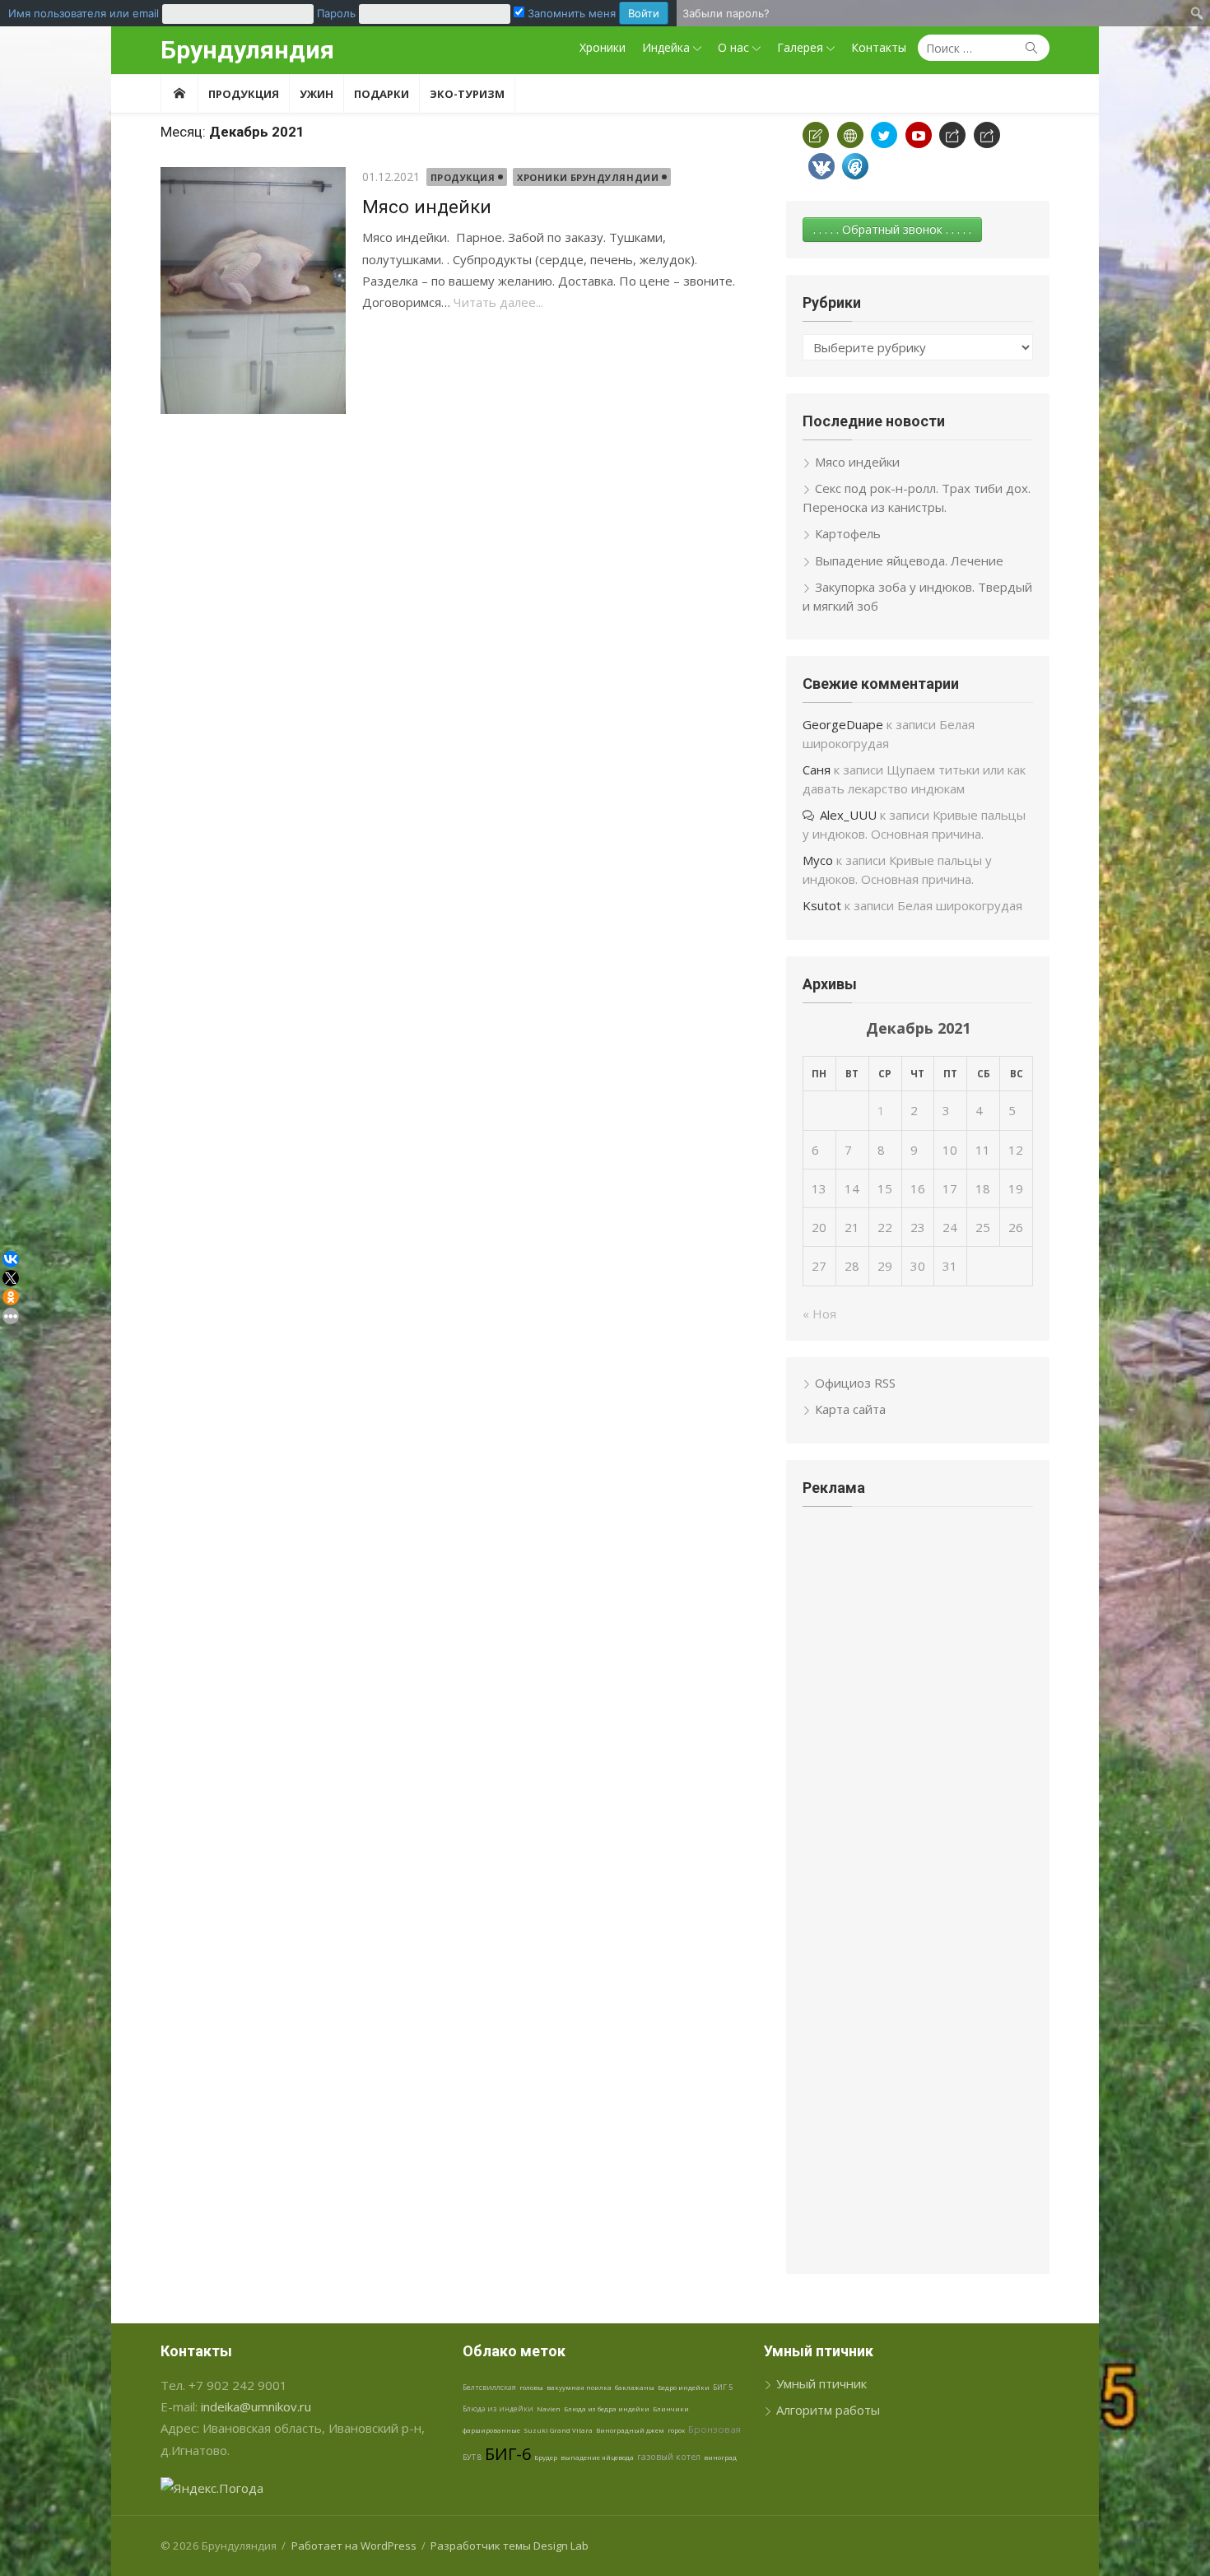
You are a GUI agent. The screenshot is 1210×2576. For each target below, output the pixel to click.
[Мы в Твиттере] (884, 135)
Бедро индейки (684, 2387)
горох (676, 2430)
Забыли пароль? (726, 13)
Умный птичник (821, 2383)
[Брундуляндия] (179, 94)
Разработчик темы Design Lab (510, 2546)
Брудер (546, 2457)
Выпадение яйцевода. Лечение (909, 560)
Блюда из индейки (498, 2409)
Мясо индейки (427, 207)
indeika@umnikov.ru (256, 2406)
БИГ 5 (723, 2387)
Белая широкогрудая (960, 905)
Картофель (848, 533)
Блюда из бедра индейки (607, 2409)
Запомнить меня (570, 13)
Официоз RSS (855, 1383)
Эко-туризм (467, 94)
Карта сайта (850, 1409)
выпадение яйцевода (597, 2457)
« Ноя (819, 1314)
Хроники (603, 47)
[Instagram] (987, 135)
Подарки (382, 94)
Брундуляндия (247, 50)
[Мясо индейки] (253, 291)
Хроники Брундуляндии (588, 177)
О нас (733, 47)
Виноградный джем (630, 2430)
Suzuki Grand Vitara (558, 2430)
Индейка (666, 47)
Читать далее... (498, 302)
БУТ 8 (472, 2457)
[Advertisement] (918, 1642)
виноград (720, 2457)
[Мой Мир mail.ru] (855, 166)
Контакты (879, 47)
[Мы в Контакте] (821, 166)
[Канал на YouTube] (919, 135)
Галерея (800, 47)
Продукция (244, 94)
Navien (549, 2409)
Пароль (336, 13)
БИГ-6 (508, 2454)
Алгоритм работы (828, 2410)
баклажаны (635, 2387)
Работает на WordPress (354, 2546)
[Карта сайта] (850, 135)
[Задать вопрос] (816, 135)
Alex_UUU (848, 815)
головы (531, 2387)
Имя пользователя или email (84, 13)
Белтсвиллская (489, 2387)
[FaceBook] (952, 135)
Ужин (316, 94)
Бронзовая (714, 2429)
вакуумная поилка (579, 2387)
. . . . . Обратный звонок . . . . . (892, 229)
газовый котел (669, 2457)
